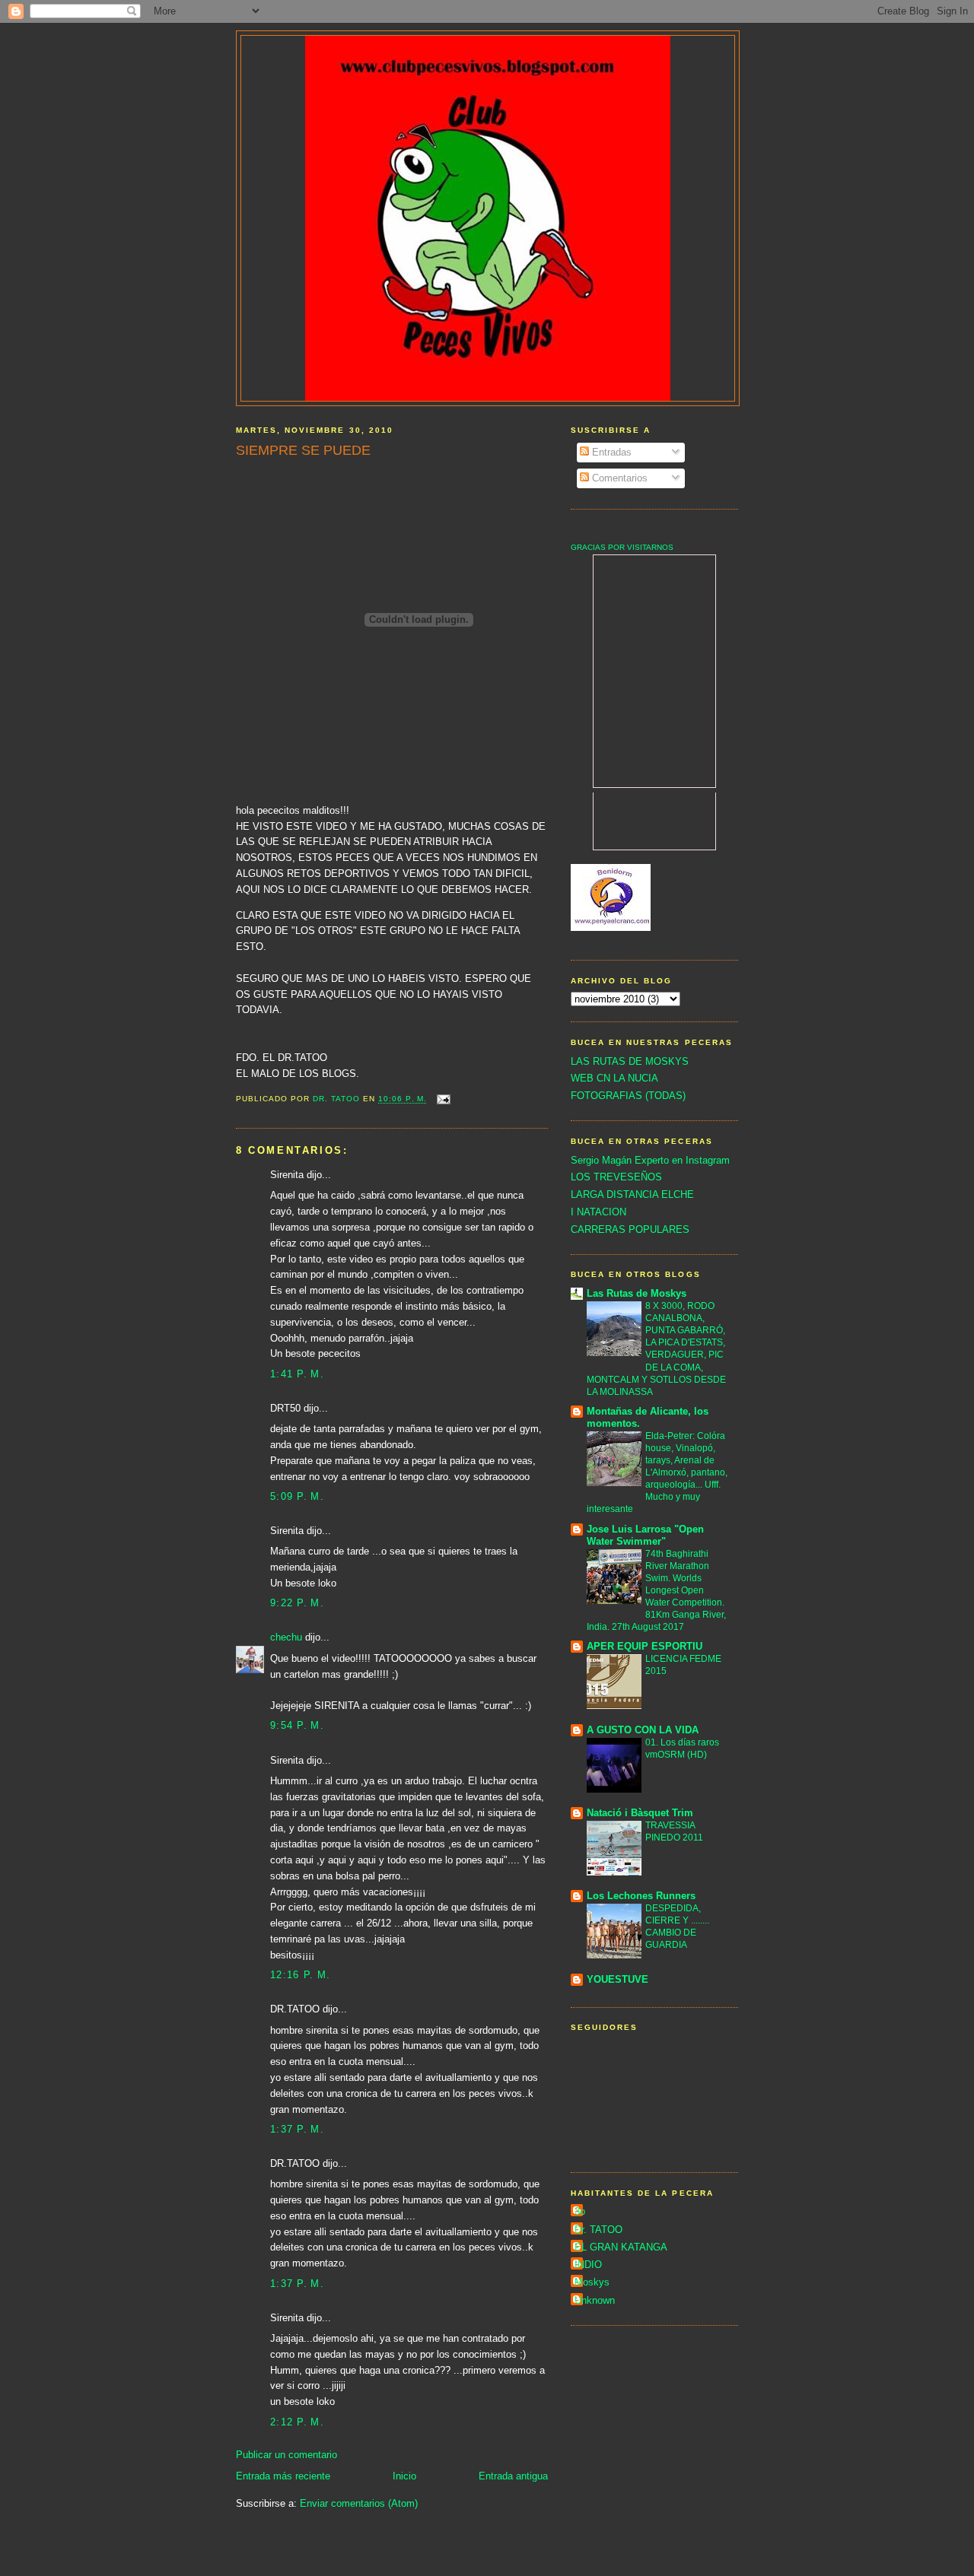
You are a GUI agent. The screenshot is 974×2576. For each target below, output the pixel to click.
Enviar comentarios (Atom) (359, 2503)
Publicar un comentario (286, 2455)
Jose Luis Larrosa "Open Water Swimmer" (645, 1535)
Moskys (592, 2282)
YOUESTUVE (618, 1979)
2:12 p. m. (297, 2422)
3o (580, 2211)
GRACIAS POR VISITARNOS (622, 547)
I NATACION (598, 1212)
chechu (286, 1637)
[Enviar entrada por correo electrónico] (443, 1099)
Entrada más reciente (283, 2476)
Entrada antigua (513, 2476)
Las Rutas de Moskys (637, 1293)
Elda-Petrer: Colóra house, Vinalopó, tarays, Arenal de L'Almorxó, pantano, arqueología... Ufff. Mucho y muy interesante (657, 1472)
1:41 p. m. (297, 1374)
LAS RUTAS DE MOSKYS (630, 1061)
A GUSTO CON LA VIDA (643, 1730)
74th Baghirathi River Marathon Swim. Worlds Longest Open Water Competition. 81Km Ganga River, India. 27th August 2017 (656, 1590)
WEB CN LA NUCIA (614, 1078)
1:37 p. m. (297, 2129)
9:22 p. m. (297, 1603)
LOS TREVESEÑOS (616, 1177)
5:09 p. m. (297, 1496)
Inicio (404, 2476)
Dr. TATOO (598, 2230)
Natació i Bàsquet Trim (640, 1813)
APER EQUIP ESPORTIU (645, 1646)
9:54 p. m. (297, 1725)
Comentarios (618, 478)
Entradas (610, 452)
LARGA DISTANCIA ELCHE (632, 1194)
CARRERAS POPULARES (630, 1229)
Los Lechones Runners (641, 1896)
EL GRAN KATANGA (621, 2247)
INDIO (588, 2265)
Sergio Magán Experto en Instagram (650, 1160)
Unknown (595, 2300)
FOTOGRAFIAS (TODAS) (628, 1096)
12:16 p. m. (300, 1975)
